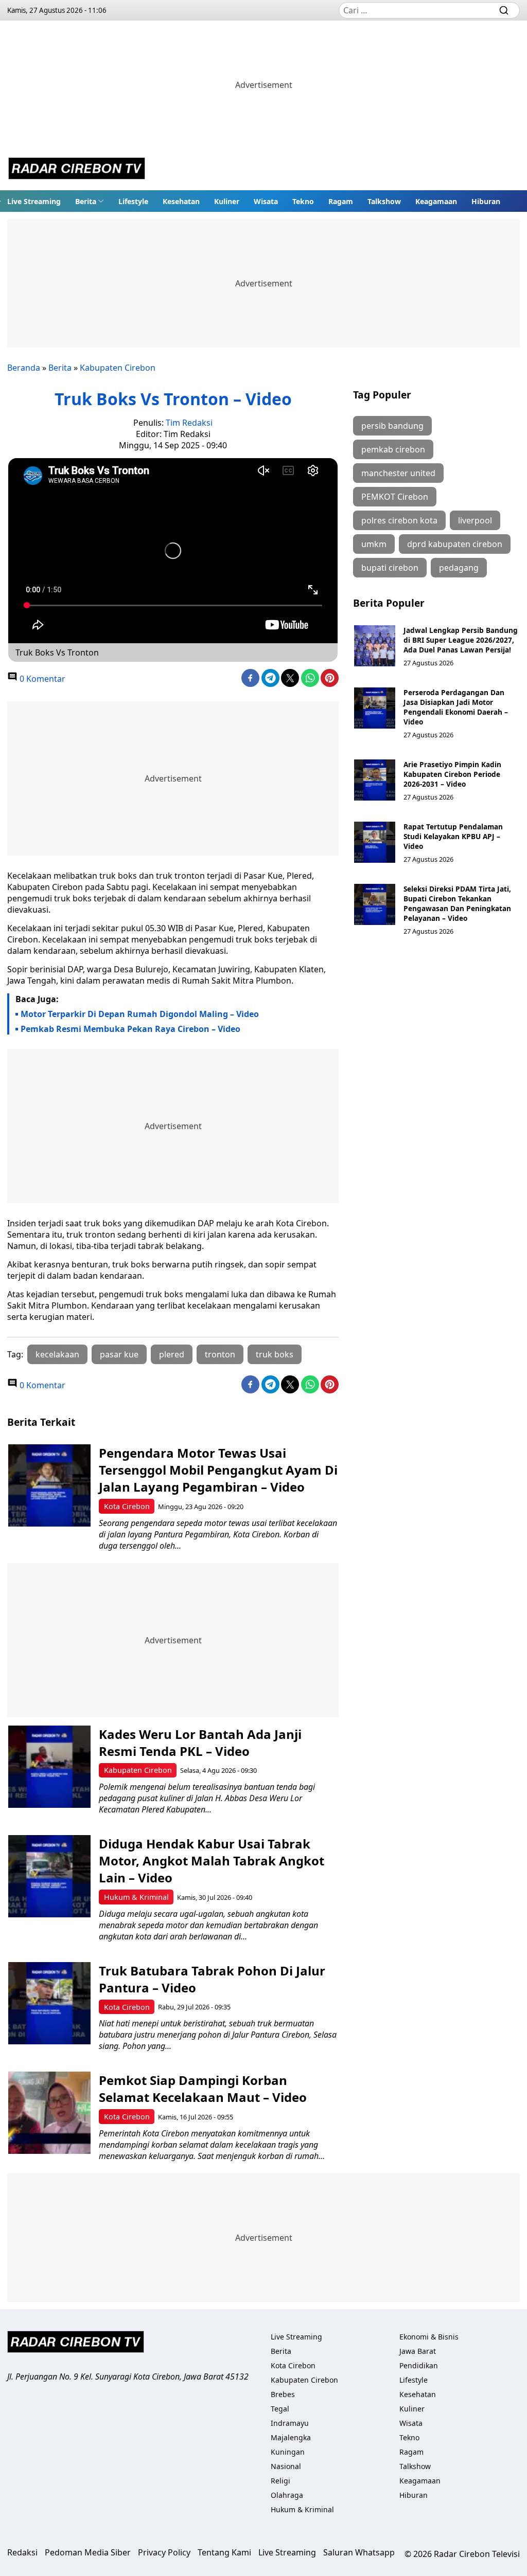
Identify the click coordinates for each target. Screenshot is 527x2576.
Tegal (280, 2409)
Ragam (341, 201)
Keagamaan (436, 201)
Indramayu (290, 2423)
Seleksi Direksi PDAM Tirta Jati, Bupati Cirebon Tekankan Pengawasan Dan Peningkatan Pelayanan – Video (457, 903)
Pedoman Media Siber (88, 2552)
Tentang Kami (224, 2552)
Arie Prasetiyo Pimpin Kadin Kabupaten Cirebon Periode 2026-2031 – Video (452, 774)
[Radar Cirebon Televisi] (77, 170)
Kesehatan (181, 201)
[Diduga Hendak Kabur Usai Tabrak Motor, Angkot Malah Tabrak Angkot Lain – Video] (49, 1876)
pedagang (459, 568)
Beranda (24, 368)
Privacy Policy (164, 2552)
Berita (86, 201)
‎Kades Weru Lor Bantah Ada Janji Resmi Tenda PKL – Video (200, 1743)
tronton (220, 1354)
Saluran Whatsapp (359, 2552)
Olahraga (287, 2495)
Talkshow (384, 201)
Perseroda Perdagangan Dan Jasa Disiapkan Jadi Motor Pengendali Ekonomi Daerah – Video (456, 707)
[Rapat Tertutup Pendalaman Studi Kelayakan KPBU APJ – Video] (375, 842)
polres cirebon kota (399, 520)
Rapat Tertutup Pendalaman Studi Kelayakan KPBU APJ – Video (453, 836)
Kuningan (288, 2452)
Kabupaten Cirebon (118, 368)
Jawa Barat (418, 2351)
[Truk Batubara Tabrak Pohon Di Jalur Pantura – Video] (49, 2003)
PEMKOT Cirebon (395, 497)
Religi (280, 2481)
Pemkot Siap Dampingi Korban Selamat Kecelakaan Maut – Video (203, 2089)
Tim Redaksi (189, 423)
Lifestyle (133, 201)
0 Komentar (41, 679)
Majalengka (291, 2437)
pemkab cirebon (393, 449)
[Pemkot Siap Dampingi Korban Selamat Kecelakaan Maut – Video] (49, 2113)
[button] (90, 201)
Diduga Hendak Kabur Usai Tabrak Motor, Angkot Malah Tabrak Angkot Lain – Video (212, 1861)
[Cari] (504, 10)
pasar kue (119, 1354)
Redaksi (22, 2552)
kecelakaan (57, 1354)
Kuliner (227, 201)
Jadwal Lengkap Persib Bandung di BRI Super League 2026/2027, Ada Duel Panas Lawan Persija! (461, 640)
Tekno (303, 201)
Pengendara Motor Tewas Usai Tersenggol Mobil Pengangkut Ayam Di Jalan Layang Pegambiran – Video (218, 1470)
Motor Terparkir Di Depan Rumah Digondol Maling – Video (140, 1014)
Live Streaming (34, 201)
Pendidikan (419, 2365)
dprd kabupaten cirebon (455, 544)
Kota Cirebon (127, 1506)
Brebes (283, 2394)
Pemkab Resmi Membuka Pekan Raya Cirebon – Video (130, 1029)
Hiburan (486, 201)
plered (172, 1354)
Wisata (266, 201)
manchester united (398, 473)
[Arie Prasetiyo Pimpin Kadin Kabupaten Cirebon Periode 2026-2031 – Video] (375, 780)
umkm (374, 544)
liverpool (475, 520)
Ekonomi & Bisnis (429, 2337)
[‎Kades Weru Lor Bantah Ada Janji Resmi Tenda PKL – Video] (49, 1767)
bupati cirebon (390, 568)
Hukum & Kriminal (136, 1897)
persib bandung (392, 426)
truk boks (275, 1354)
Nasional (286, 2466)
